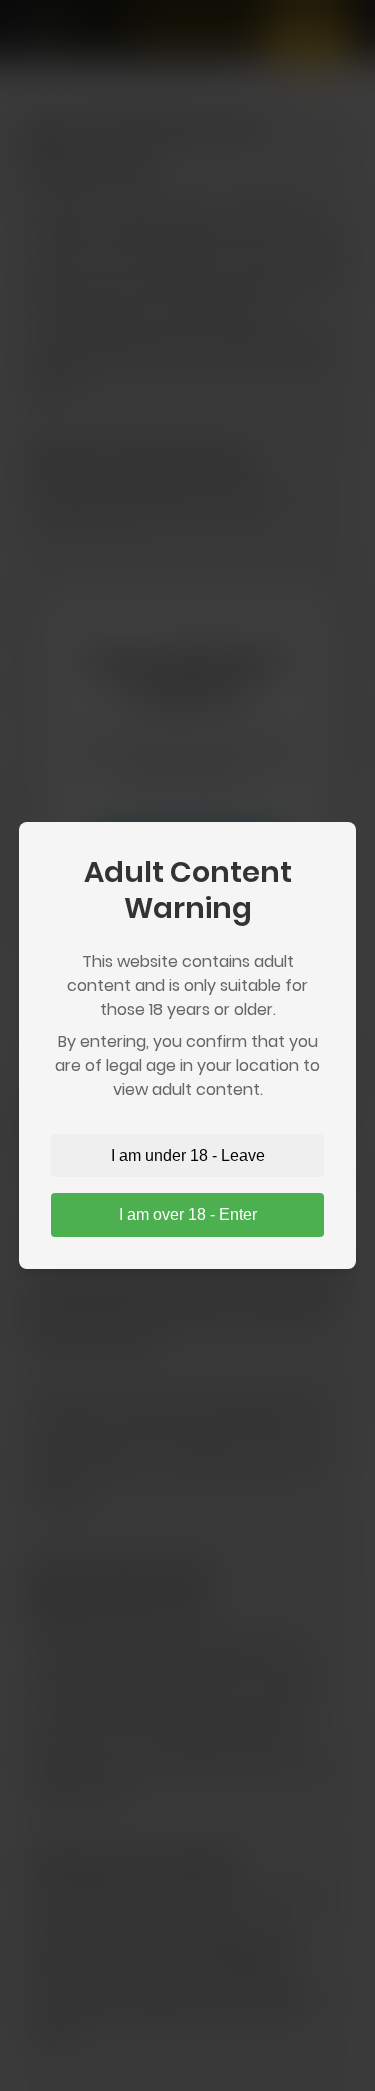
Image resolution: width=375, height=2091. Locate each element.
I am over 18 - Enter (188, 1214)
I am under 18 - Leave (188, 1155)
